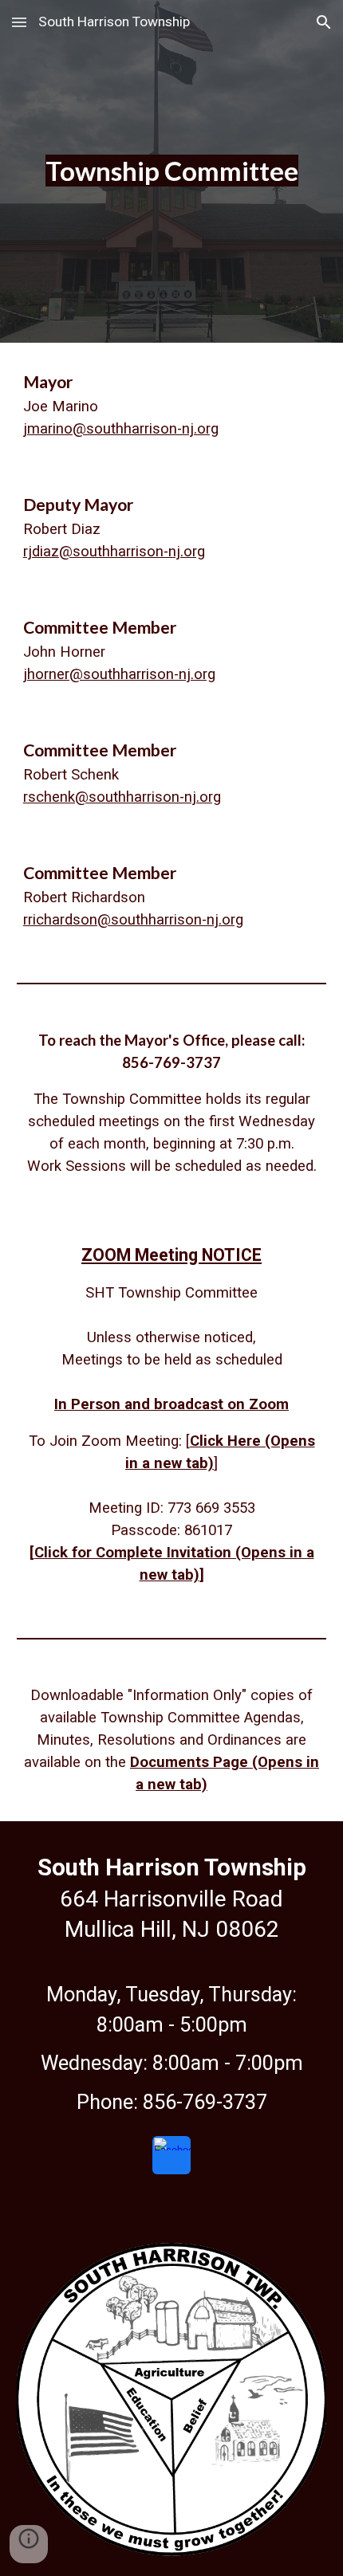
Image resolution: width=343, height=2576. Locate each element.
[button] (19, 22)
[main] (172, 171)
